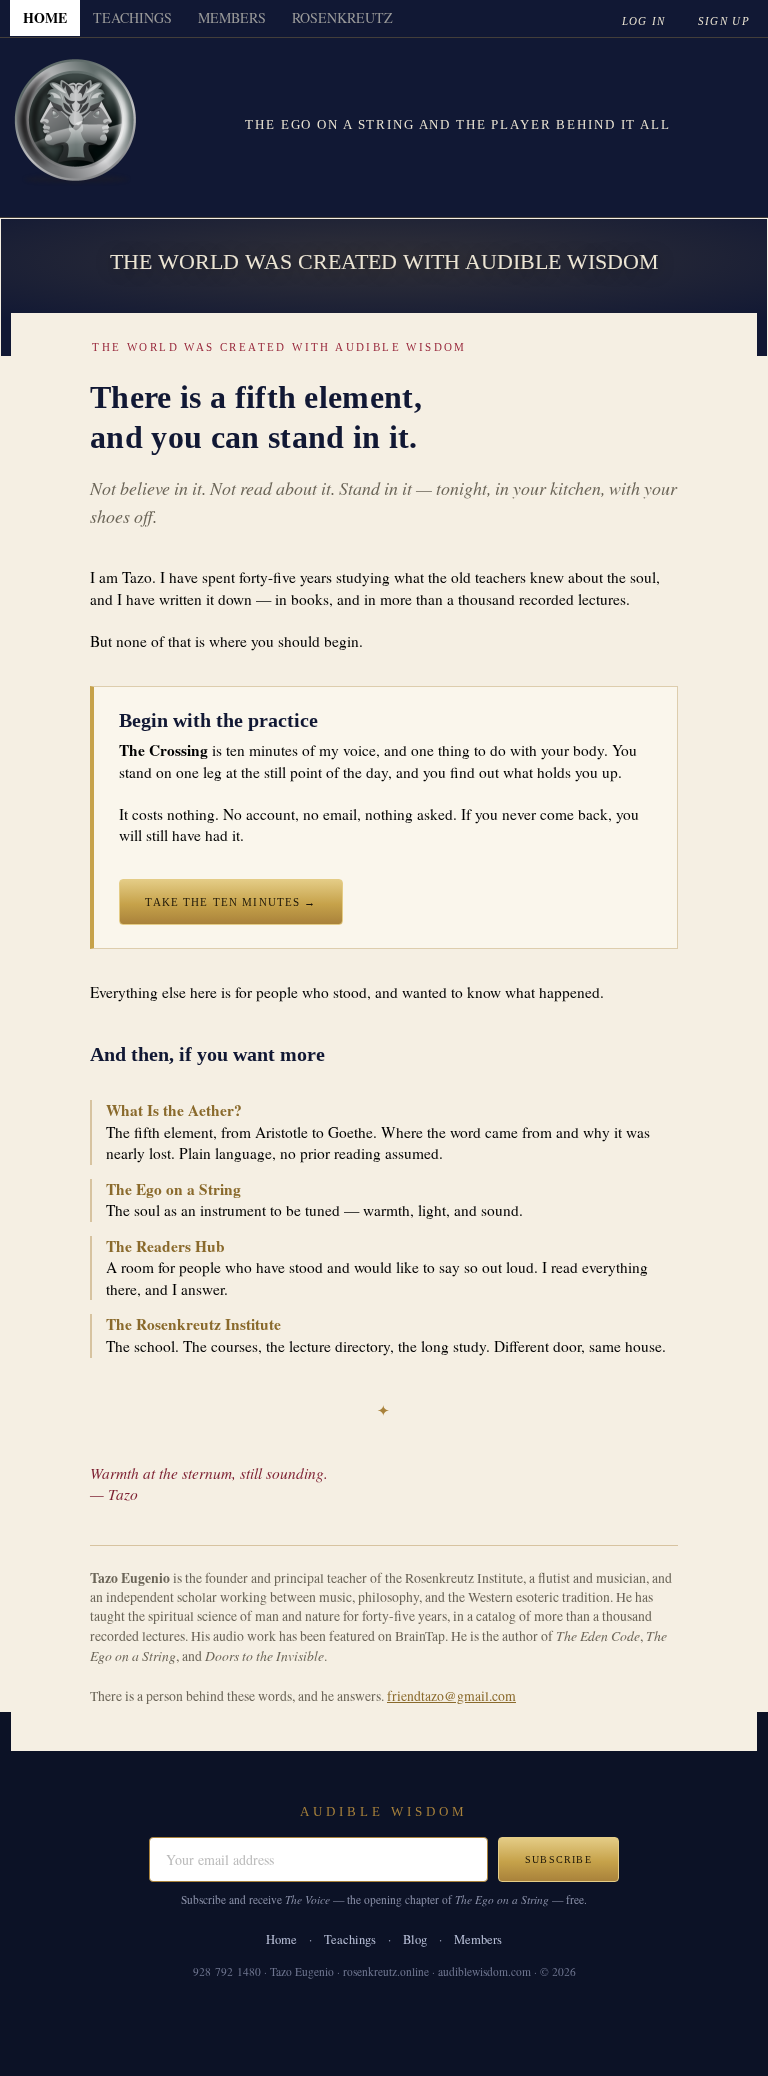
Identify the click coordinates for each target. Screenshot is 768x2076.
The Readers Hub (165, 1246)
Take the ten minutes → (230, 902)
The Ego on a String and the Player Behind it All (457, 124)
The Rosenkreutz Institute (193, 1324)
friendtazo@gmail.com (451, 1696)
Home (281, 1939)
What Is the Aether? (174, 1110)
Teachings (350, 1939)
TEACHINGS (132, 17)
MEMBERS (232, 17)
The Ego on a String (173, 1189)
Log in (644, 21)
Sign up (724, 21)
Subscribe (558, 1859)
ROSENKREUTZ (342, 17)
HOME (45, 17)
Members (478, 1939)
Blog (415, 1939)
